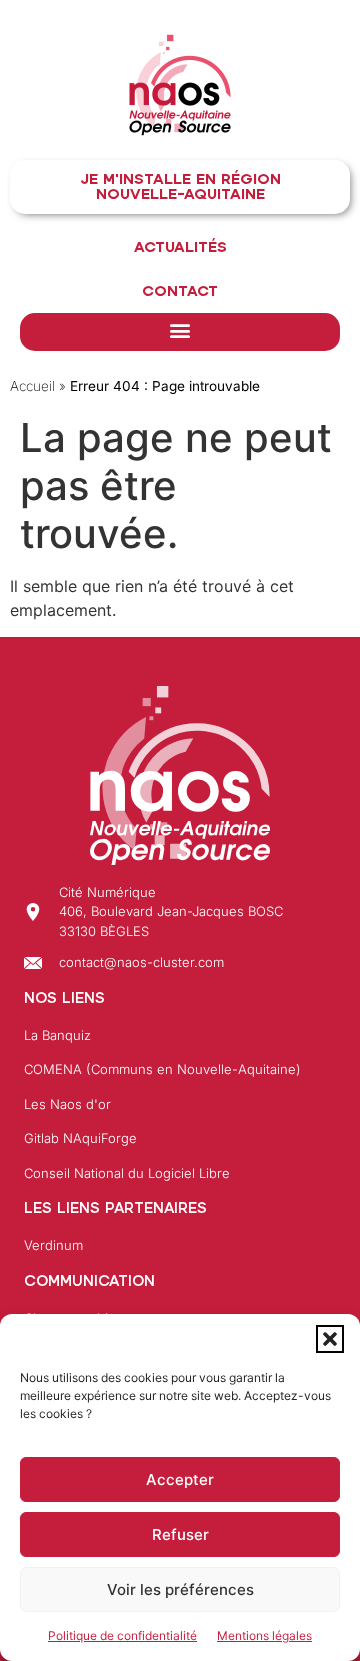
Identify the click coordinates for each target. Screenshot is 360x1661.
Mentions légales (264, 1635)
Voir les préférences (180, 1589)
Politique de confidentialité (122, 1635)
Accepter (180, 1479)
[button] (330, 1339)
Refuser (180, 1534)
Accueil (32, 386)
